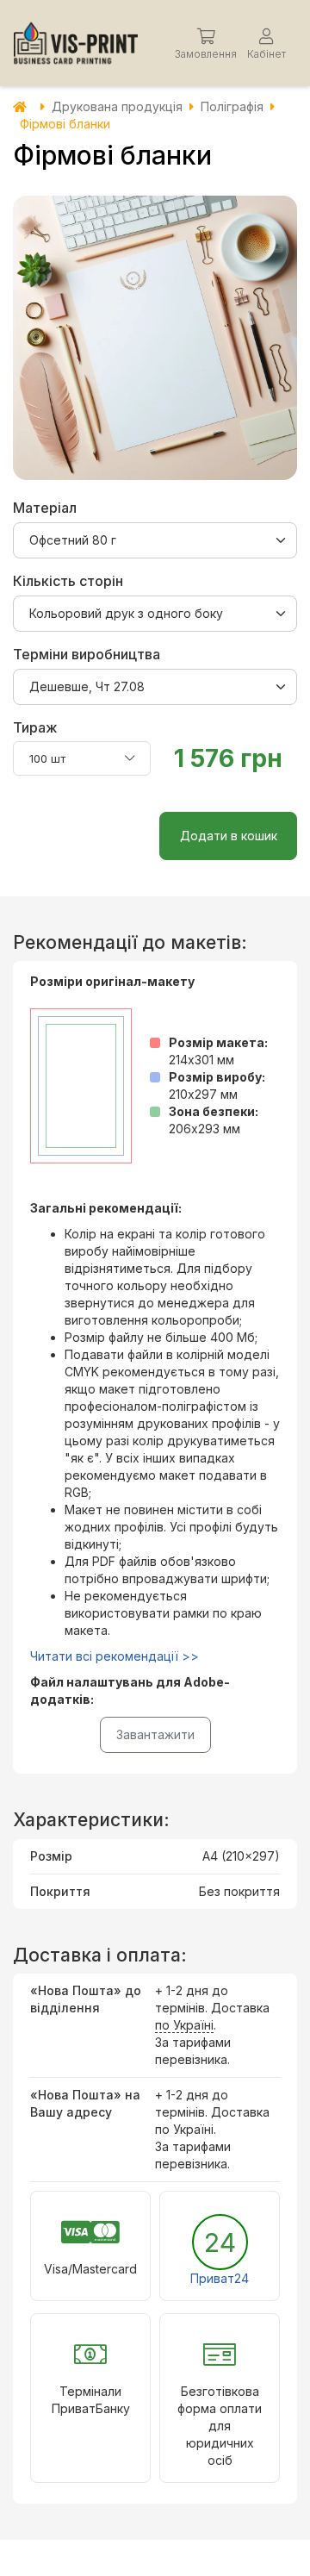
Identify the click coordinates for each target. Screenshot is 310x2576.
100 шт (47, 758)
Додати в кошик (229, 836)
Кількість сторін (68, 581)
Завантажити (155, 1734)
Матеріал (45, 508)
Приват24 (220, 2278)
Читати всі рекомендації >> (115, 1656)
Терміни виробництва (87, 654)
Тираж (35, 727)
